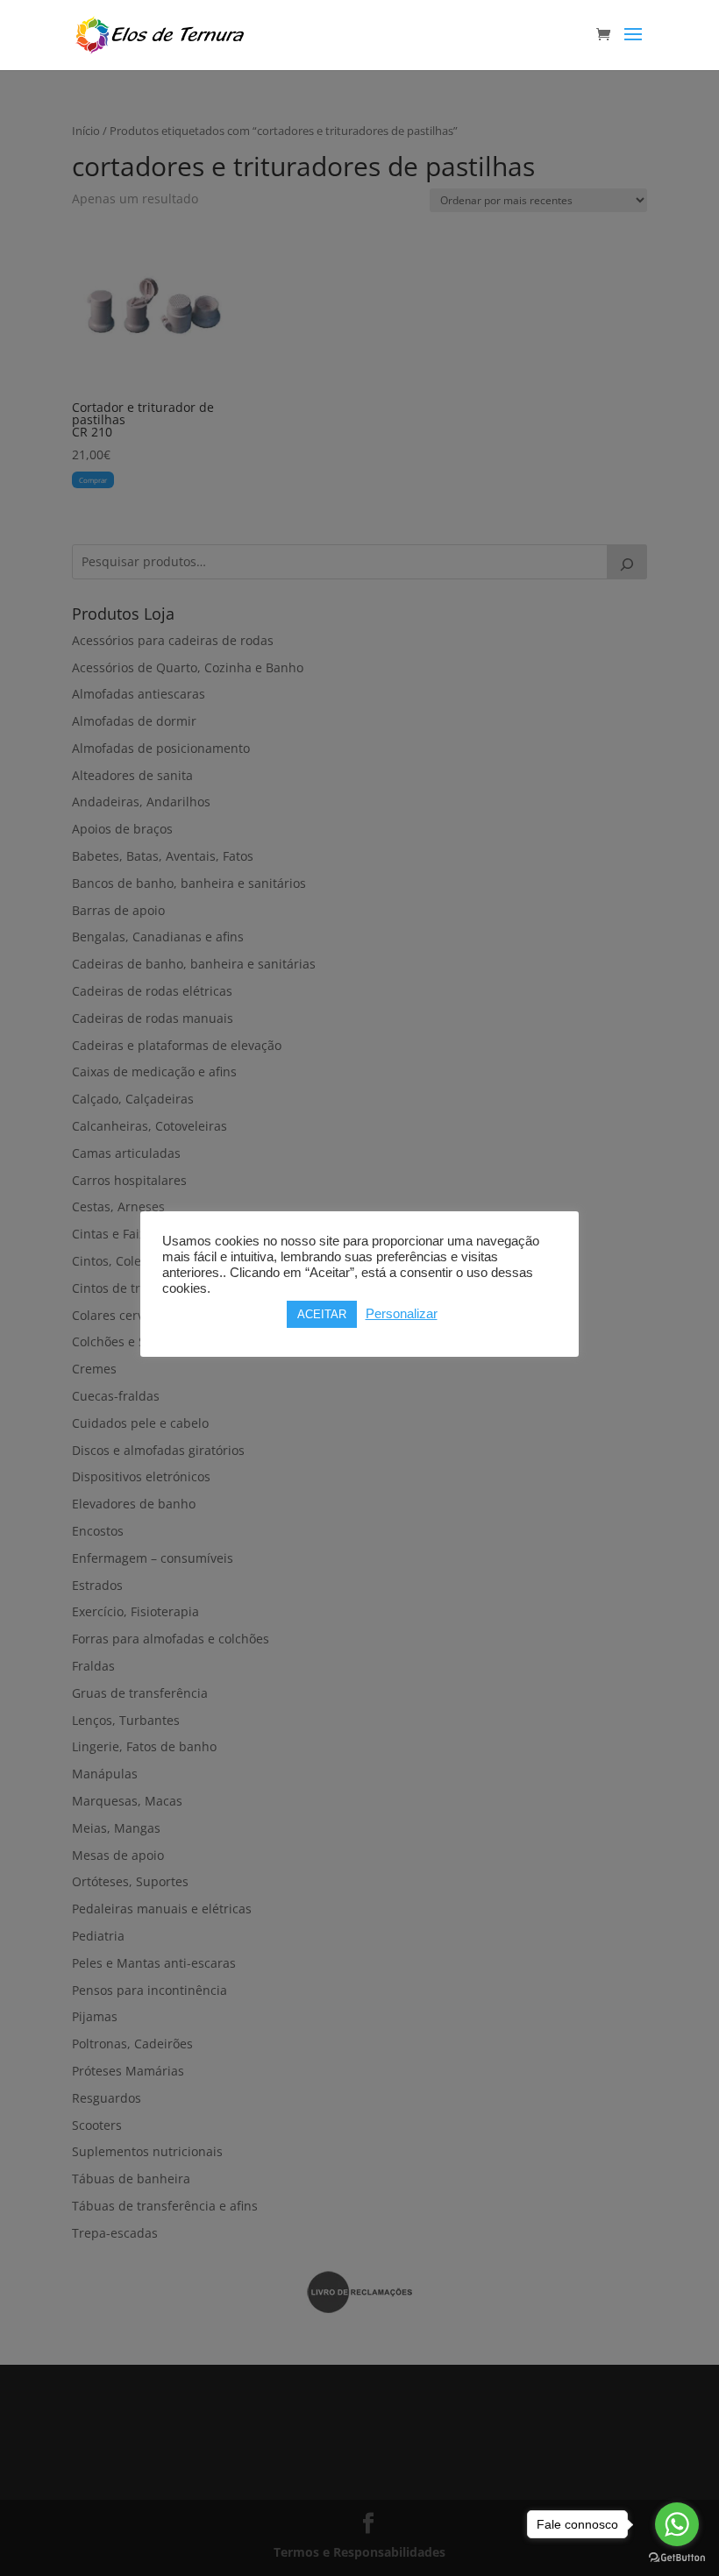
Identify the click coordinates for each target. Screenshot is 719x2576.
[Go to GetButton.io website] (677, 2558)
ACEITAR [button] (322, 1314)
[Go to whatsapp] (677, 2524)
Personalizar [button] (402, 1314)
